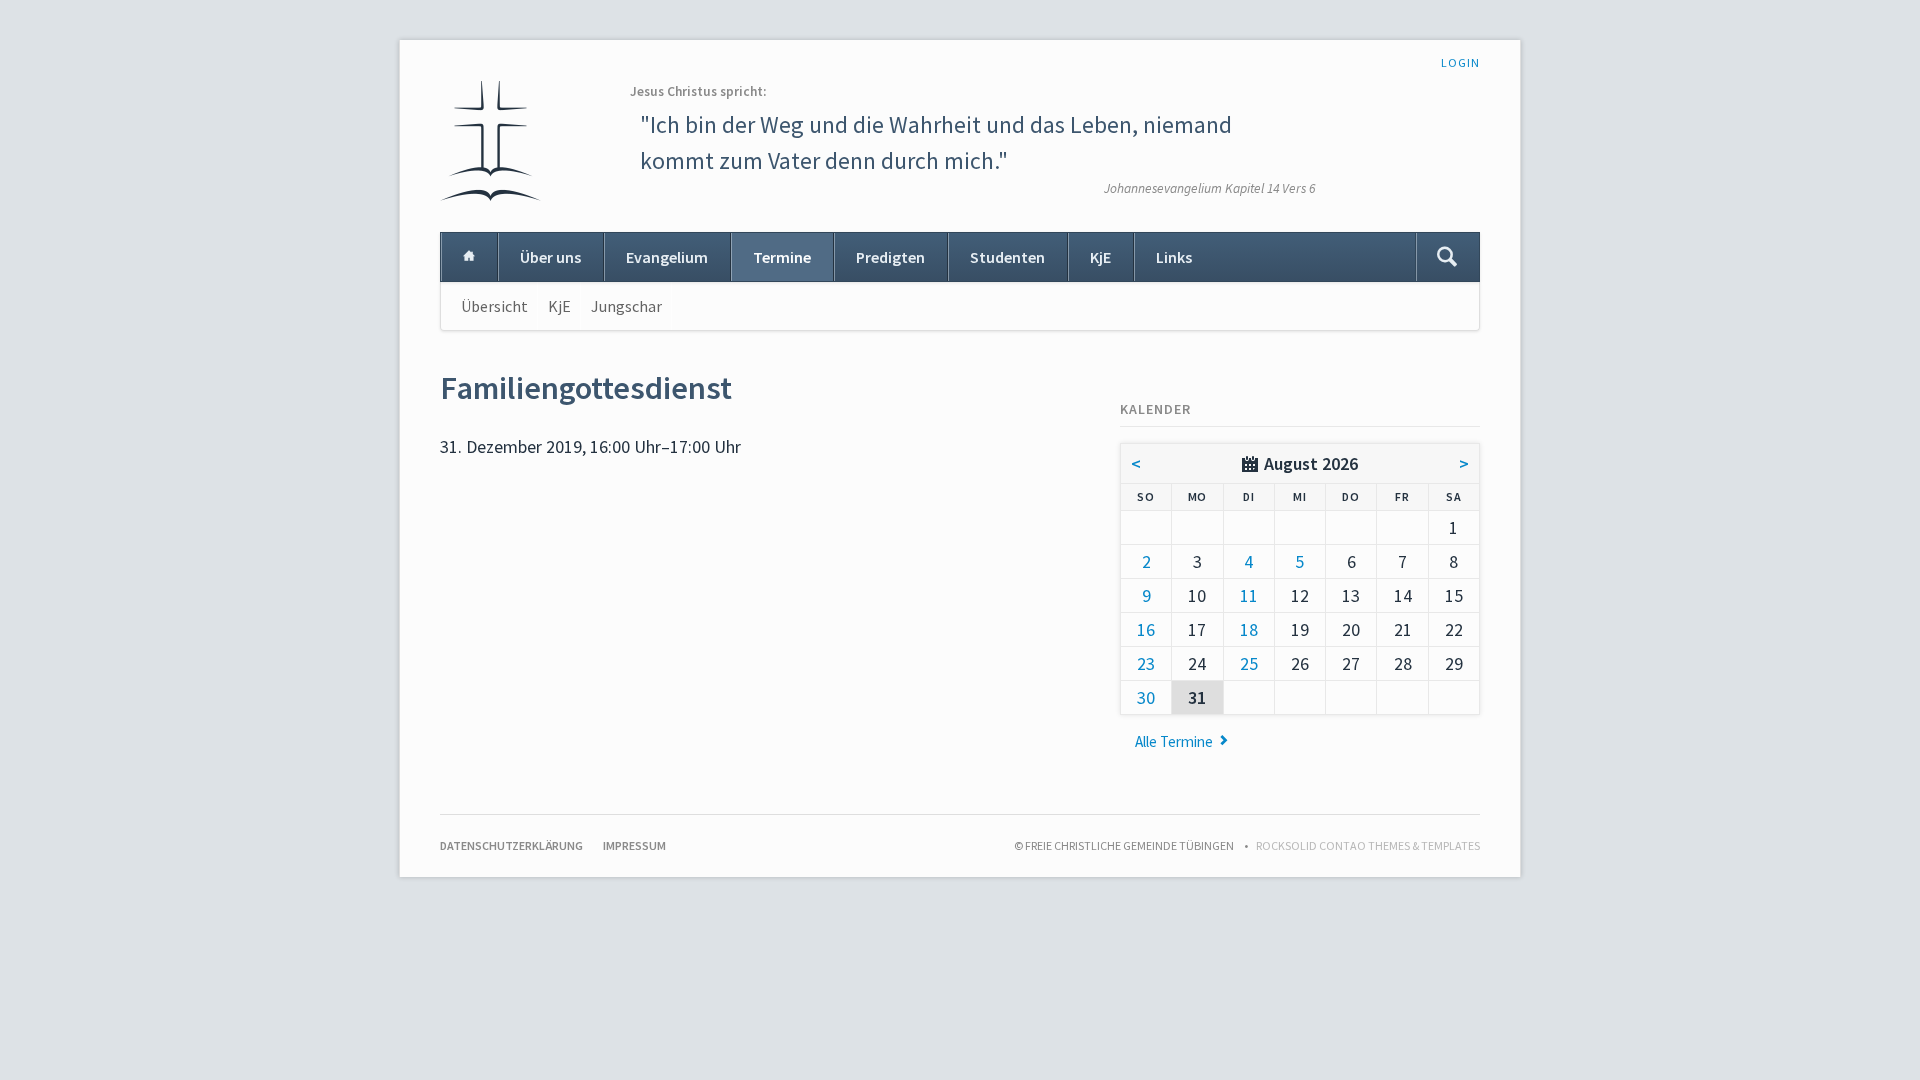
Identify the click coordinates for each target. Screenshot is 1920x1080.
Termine (782, 257)
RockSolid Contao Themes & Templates (1368, 845)
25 (1249, 663)
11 (1249, 595)
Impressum (634, 845)
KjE (1100, 257)
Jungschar (626, 306)
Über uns (550, 257)
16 (1146, 629)
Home (469, 257)
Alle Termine (1174, 741)
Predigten (890, 257)
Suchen (1447, 257)
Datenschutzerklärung (511, 845)
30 (1146, 697)
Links (1174, 257)
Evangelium (667, 257)
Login (1460, 62)
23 (1146, 663)
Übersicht (494, 306)
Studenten (1007, 257)
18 (1249, 629)
